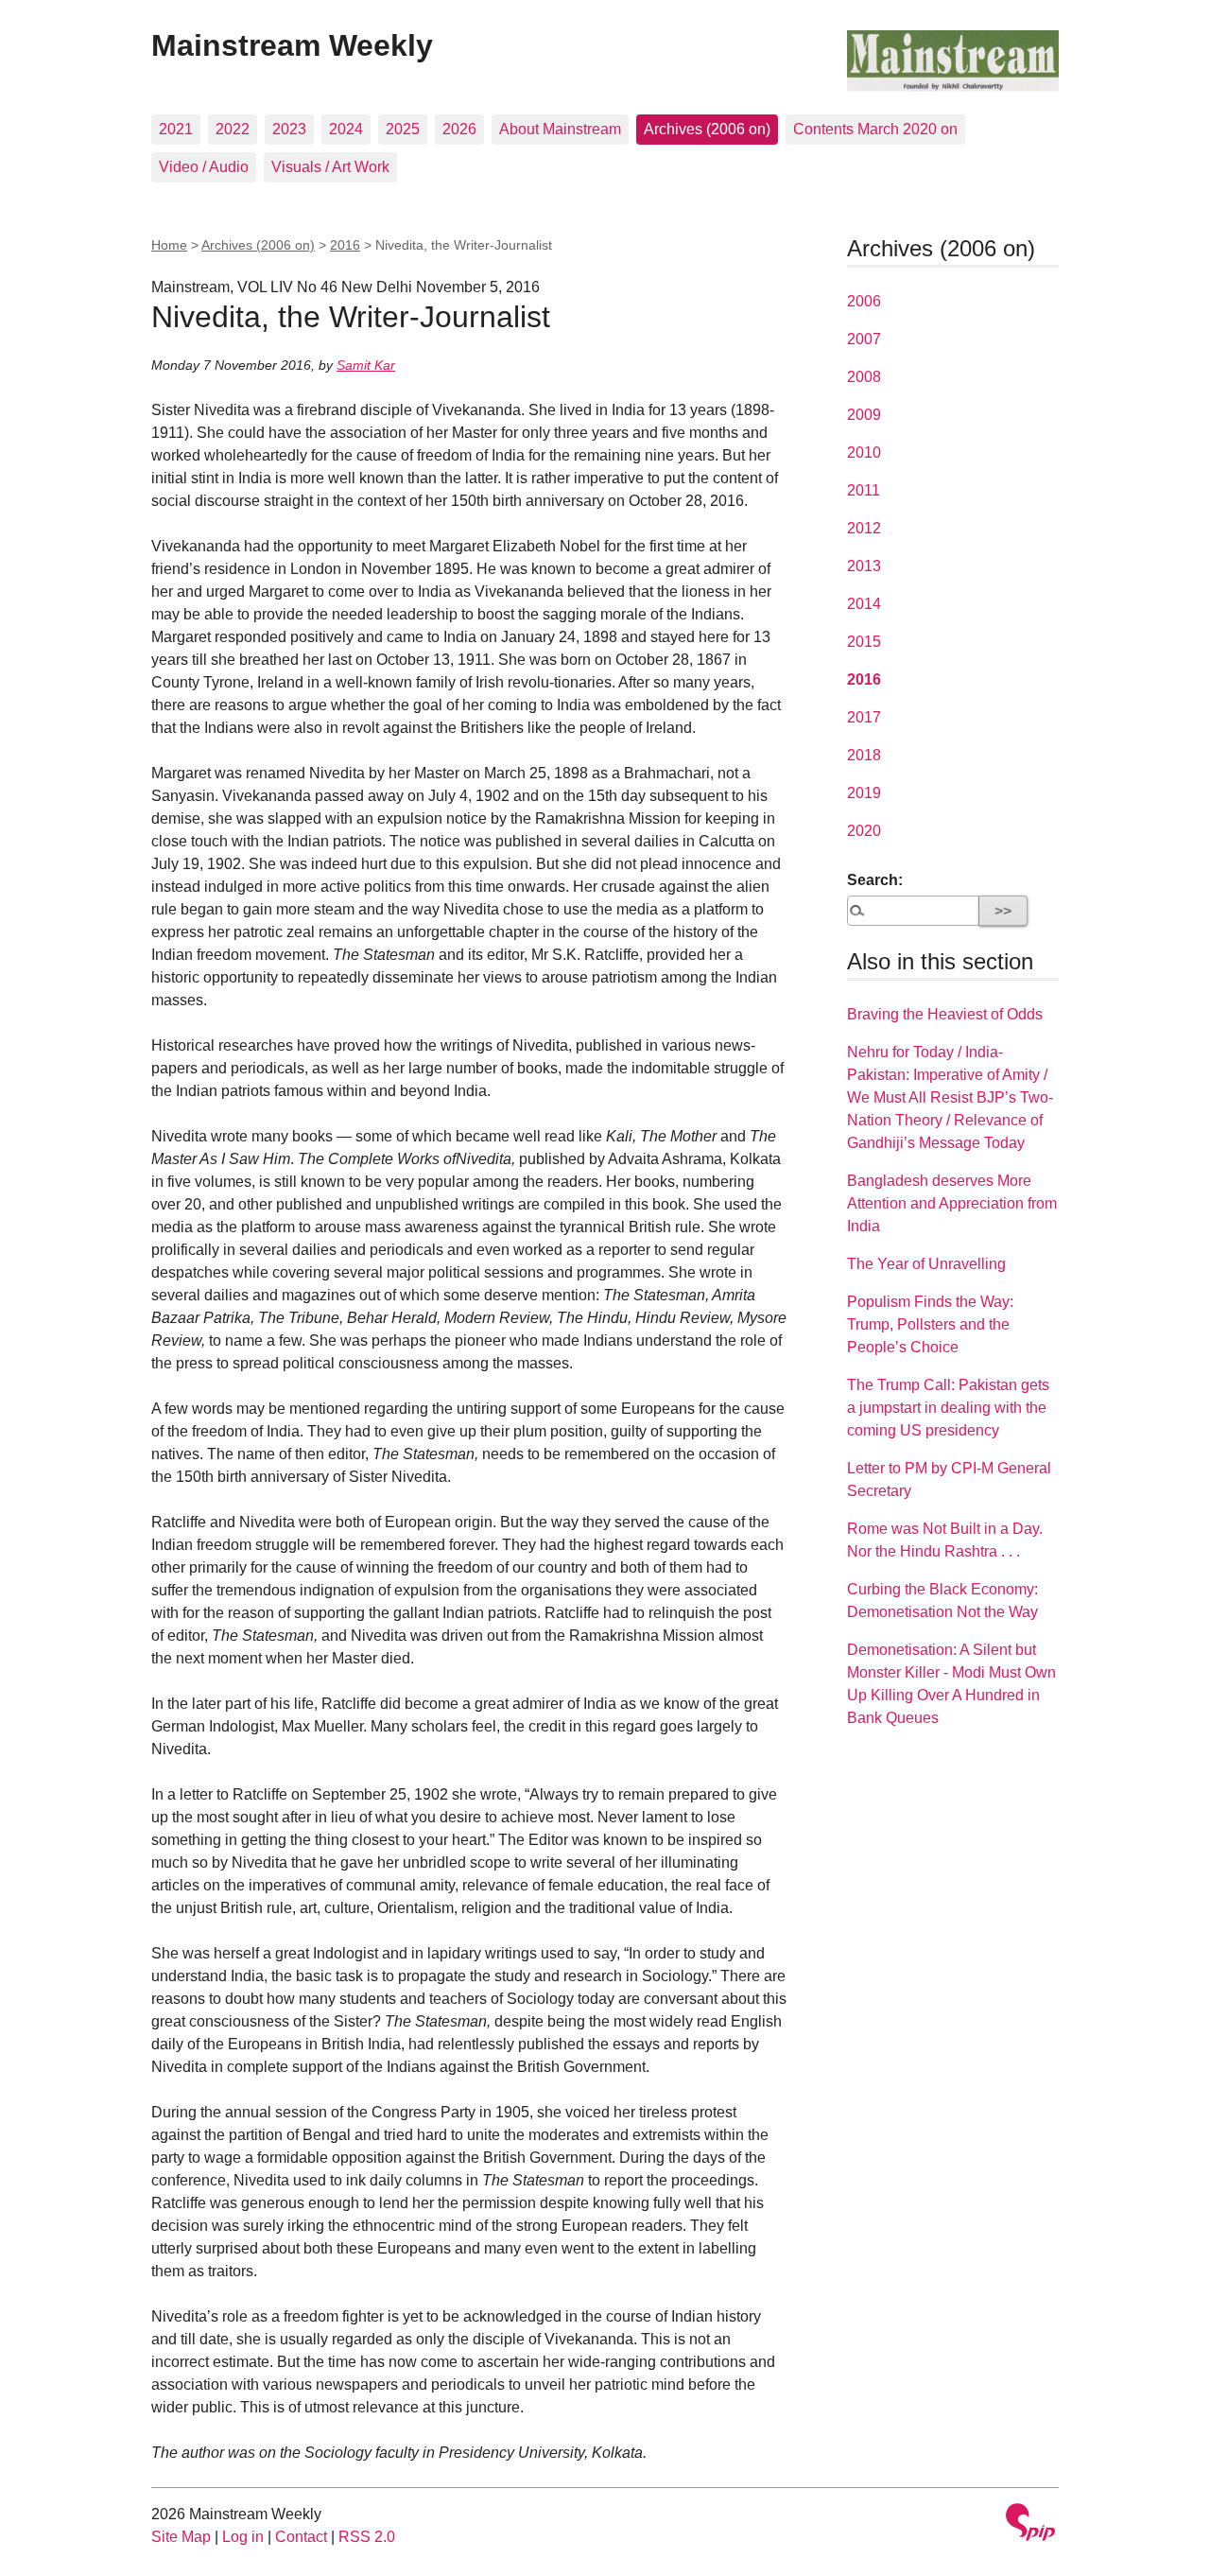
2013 (864, 566)
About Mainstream (560, 129)
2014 (864, 604)
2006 (864, 301)
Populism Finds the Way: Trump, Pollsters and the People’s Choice (930, 1324)
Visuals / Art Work (330, 167)
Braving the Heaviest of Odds (945, 1014)
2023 (289, 129)
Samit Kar (366, 365)
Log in (243, 2537)
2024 (346, 129)
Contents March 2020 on (875, 129)
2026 (459, 129)
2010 (864, 453)
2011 (864, 490)
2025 (403, 129)
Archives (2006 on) (707, 129)
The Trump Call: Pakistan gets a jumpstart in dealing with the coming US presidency (948, 1408)
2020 (864, 831)
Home (169, 245)
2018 (864, 755)
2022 (233, 129)
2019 (864, 793)
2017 (864, 717)
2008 (864, 377)
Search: (875, 880)
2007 (864, 339)
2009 (864, 415)
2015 (864, 642)
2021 (176, 129)
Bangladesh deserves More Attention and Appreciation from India (952, 1203)
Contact (301, 2537)
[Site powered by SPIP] (1030, 2524)
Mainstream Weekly (292, 45)
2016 (345, 245)
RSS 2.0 (367, 2537)
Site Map (181, 2537)
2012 (864, 528)
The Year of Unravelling (926, 1264)
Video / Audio (204, 167)
